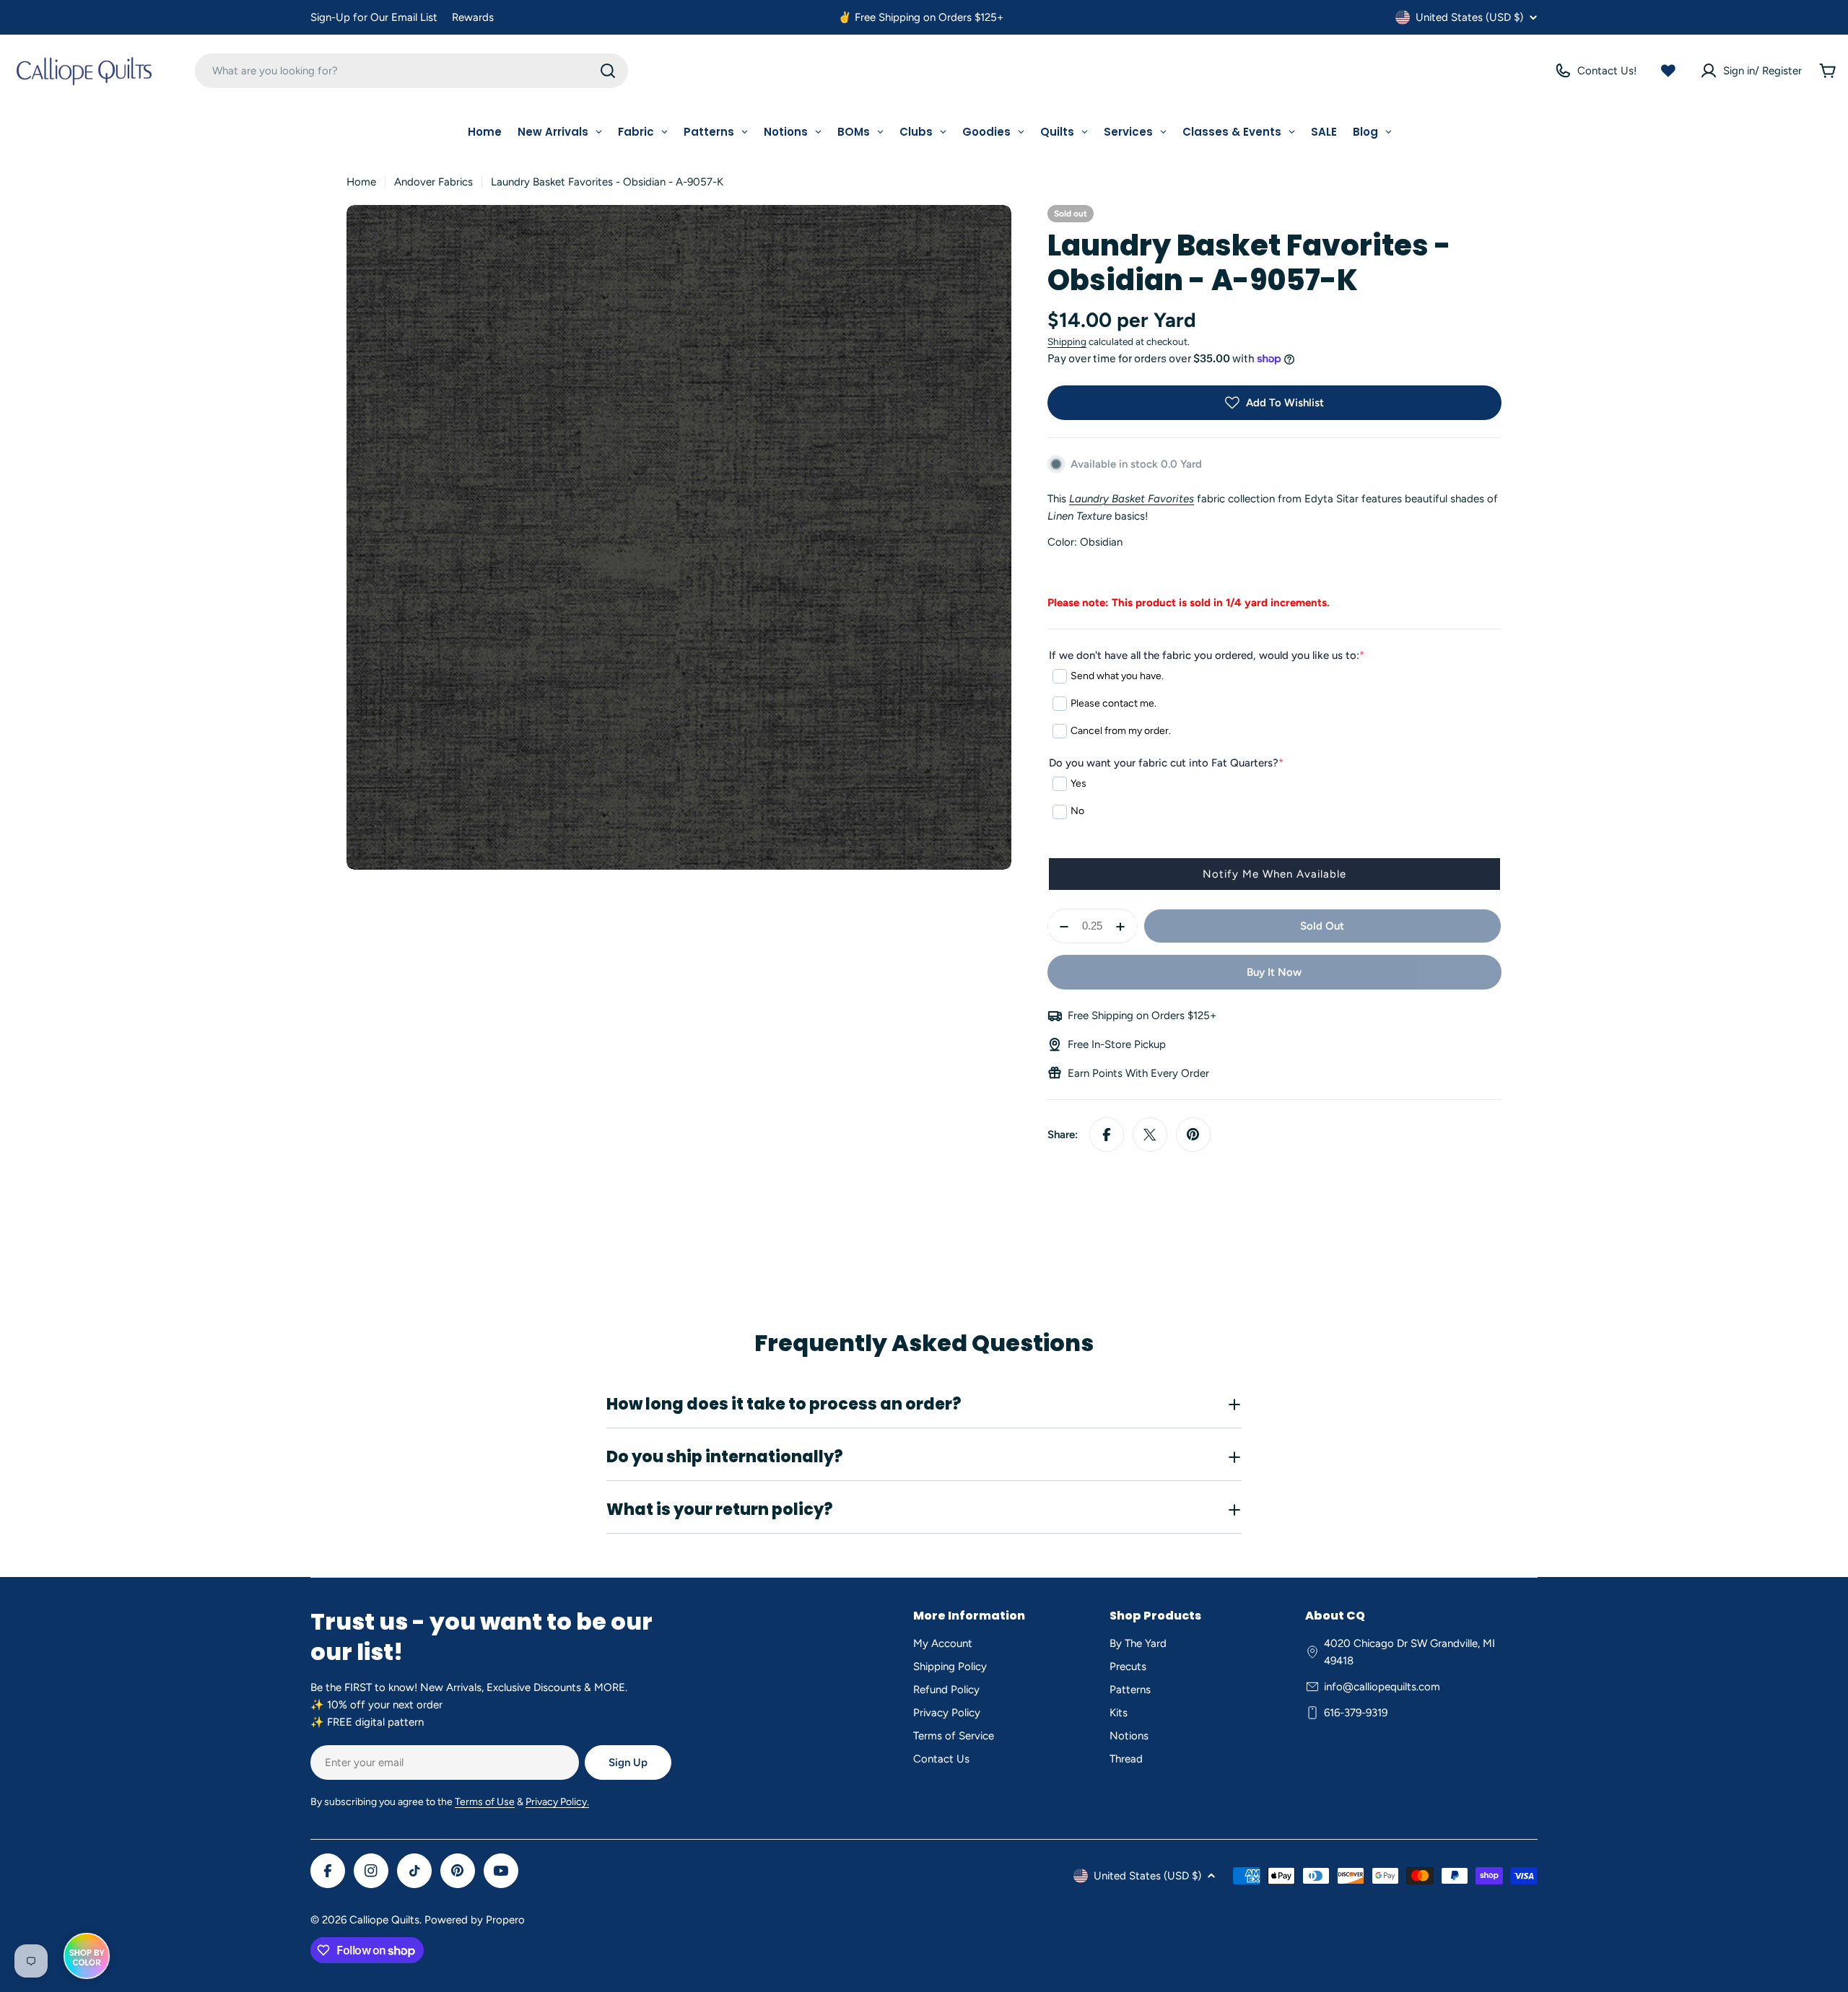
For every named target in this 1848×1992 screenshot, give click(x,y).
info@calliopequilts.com (1382, 1687)
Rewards (473, 17)
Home (361, 182)
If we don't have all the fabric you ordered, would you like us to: (1207, 655)
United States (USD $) (1469, 17)
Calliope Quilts (384, 1920)
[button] (1274, 874)
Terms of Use (485, 1802)
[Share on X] (1150, 1135)
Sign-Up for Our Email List (374, 17)
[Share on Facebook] (1107, 1135)
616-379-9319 (1356, 1713)
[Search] (608, 71)
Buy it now (1274, 972)
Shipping (1067, 341)
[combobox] (411, 71)
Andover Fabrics (433, 182)
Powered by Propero (475, 1920)
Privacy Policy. (557, 1802)
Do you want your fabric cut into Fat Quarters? (1166, 763)
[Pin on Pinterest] (1193, 1135)
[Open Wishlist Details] (1668, 71)
